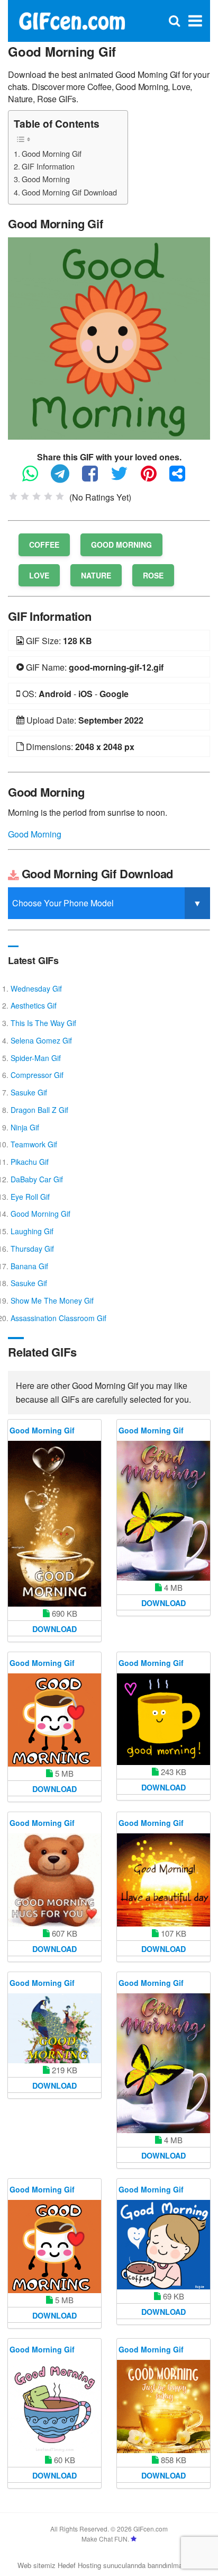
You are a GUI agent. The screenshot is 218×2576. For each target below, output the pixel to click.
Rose (153, 575)
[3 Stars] (37, 496)
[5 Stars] (60, 496)
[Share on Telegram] (65, 478)
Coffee (44, 545)
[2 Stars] (25, 496)
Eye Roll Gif (30, 1197)
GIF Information (48, 166)
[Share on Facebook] (95, 478)
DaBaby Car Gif (37, 1179)
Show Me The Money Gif (52, 1300)
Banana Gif (29, 1266)
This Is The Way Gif (43, 1023)
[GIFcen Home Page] (72, 20)
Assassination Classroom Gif (58, 1318)
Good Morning (46, 179)
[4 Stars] (48, 496)
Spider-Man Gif (36, 1058)
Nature (96, 575)
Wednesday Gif (36, 988)
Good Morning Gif (52, 153)
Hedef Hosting (79, 2565)
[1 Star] (13, 496)
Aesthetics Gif (34, 1005)
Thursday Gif (32, 1249)
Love (39, 575)
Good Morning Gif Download (69, 192)
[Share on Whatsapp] (35, 478)
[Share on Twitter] (125, 478)
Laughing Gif (32, 1231)
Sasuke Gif (29, 1092)
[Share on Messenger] (183, 478)
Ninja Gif (25, 1127)
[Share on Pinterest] (154, 478)
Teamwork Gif (34, 1144)
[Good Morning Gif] (109, 337)
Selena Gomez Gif (41, 1040)
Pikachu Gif (30, 1162)
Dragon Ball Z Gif (39, 1110)
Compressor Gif (37, 1075)
